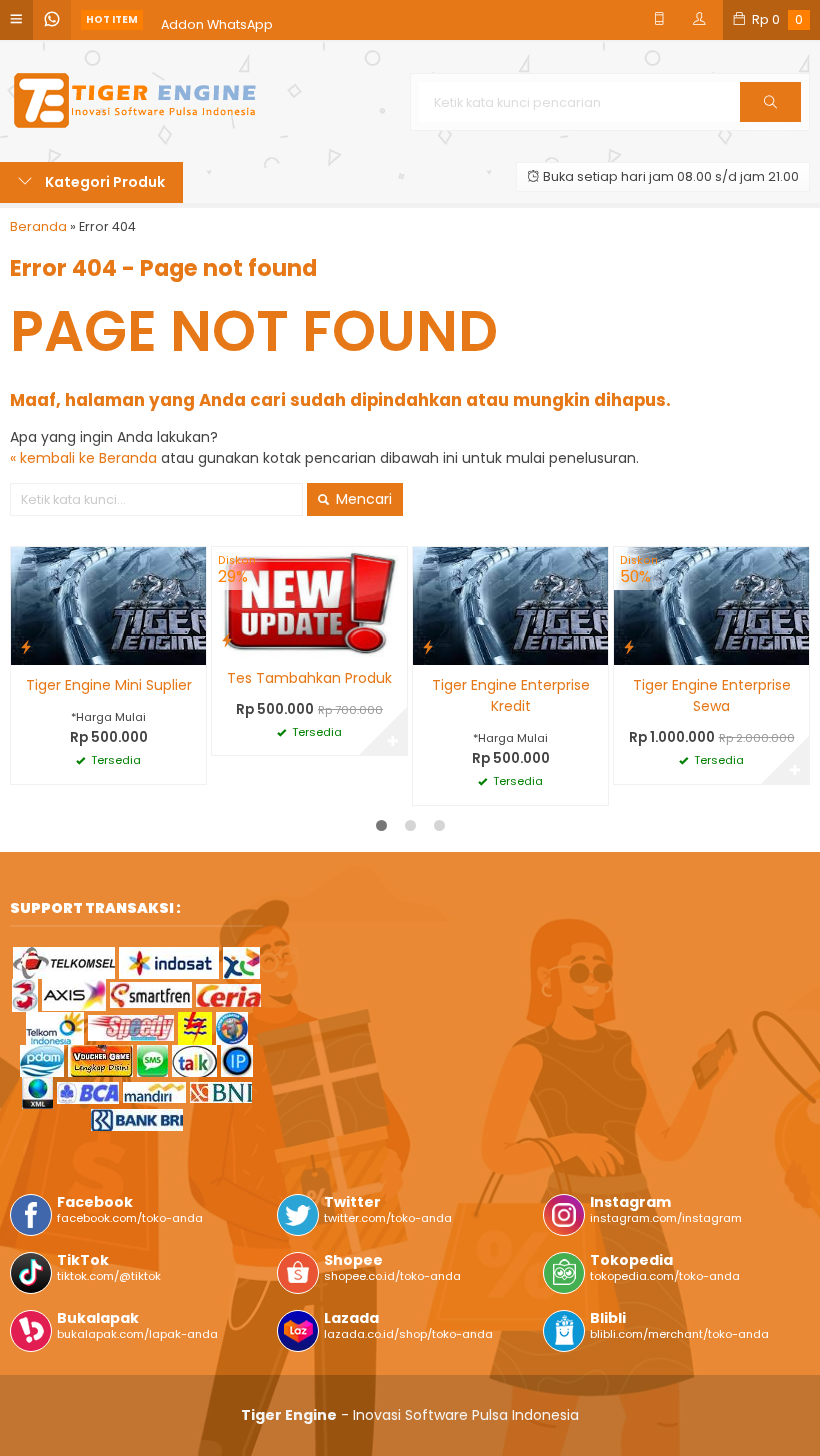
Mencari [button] (362, 499)
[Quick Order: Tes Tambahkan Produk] (227, 639)
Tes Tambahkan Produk (309, 678)
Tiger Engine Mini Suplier (109, 685)
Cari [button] (770, 121)
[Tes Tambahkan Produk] (309, 601)
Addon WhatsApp (217, 19)
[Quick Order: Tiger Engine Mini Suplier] (26, 646)
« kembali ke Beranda (83, 458)
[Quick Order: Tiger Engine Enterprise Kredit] (428, 646)
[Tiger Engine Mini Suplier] (108, 605)
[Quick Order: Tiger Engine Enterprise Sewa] (629, 646)
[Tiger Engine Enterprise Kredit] (510, 605)
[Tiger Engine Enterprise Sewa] (711, 605)
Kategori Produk (103, 182)
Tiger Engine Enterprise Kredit (511, 695)
